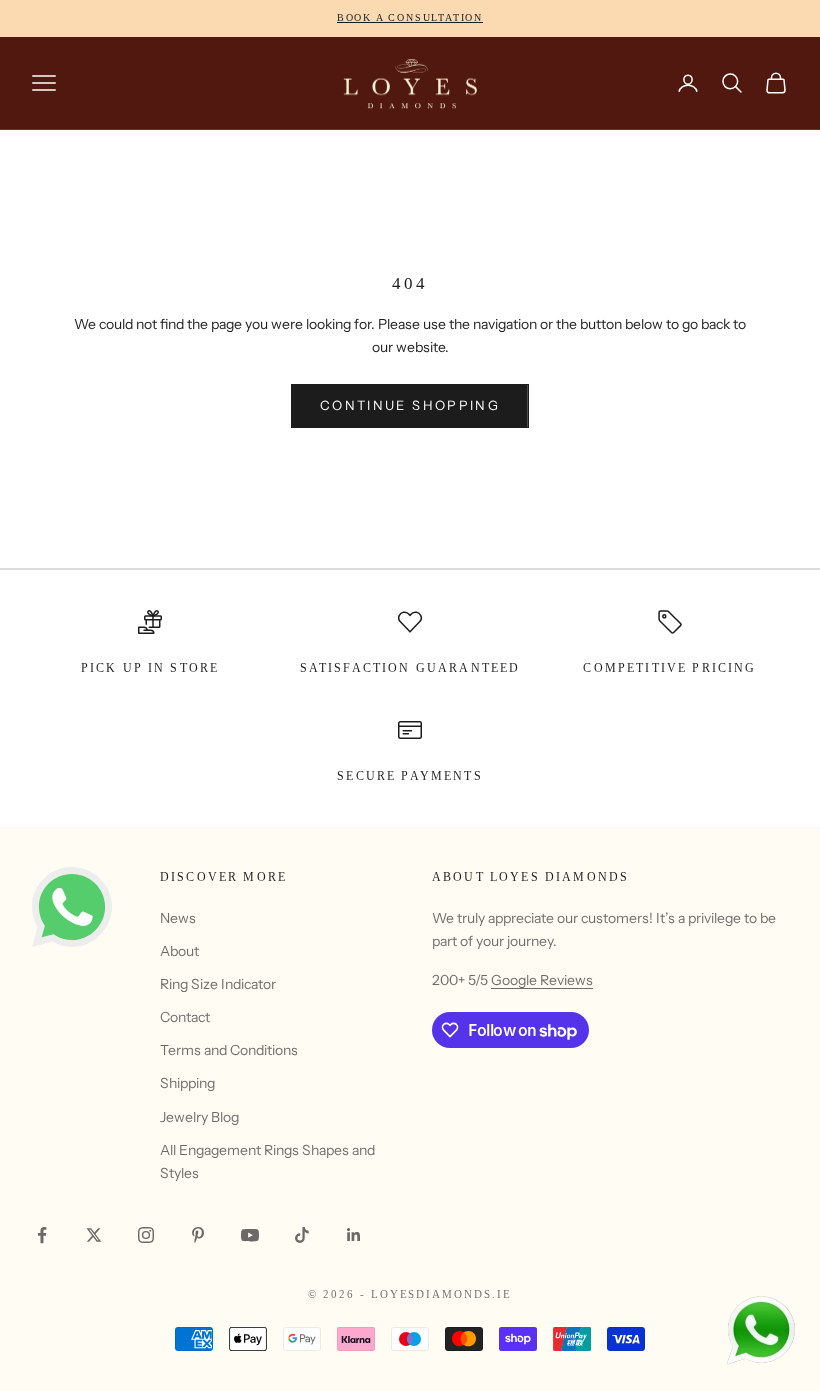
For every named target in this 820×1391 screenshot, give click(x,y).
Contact (185, 1017)
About (179, 951)
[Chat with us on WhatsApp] (760, 1331)
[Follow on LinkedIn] (354, 1235)
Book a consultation (410, 17)
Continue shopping (410, 405)
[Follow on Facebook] (42, 1235)
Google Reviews (542, 980)
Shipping (187, 1083)
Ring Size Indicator (218, 984)
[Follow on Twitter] (94, 1235)
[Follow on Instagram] (146, 1235)
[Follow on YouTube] (250, 1235)
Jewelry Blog (199, 1117)
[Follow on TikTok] (302, 1235)
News (178, 918)
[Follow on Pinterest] (198, 1235)
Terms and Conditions (229, 1050)
